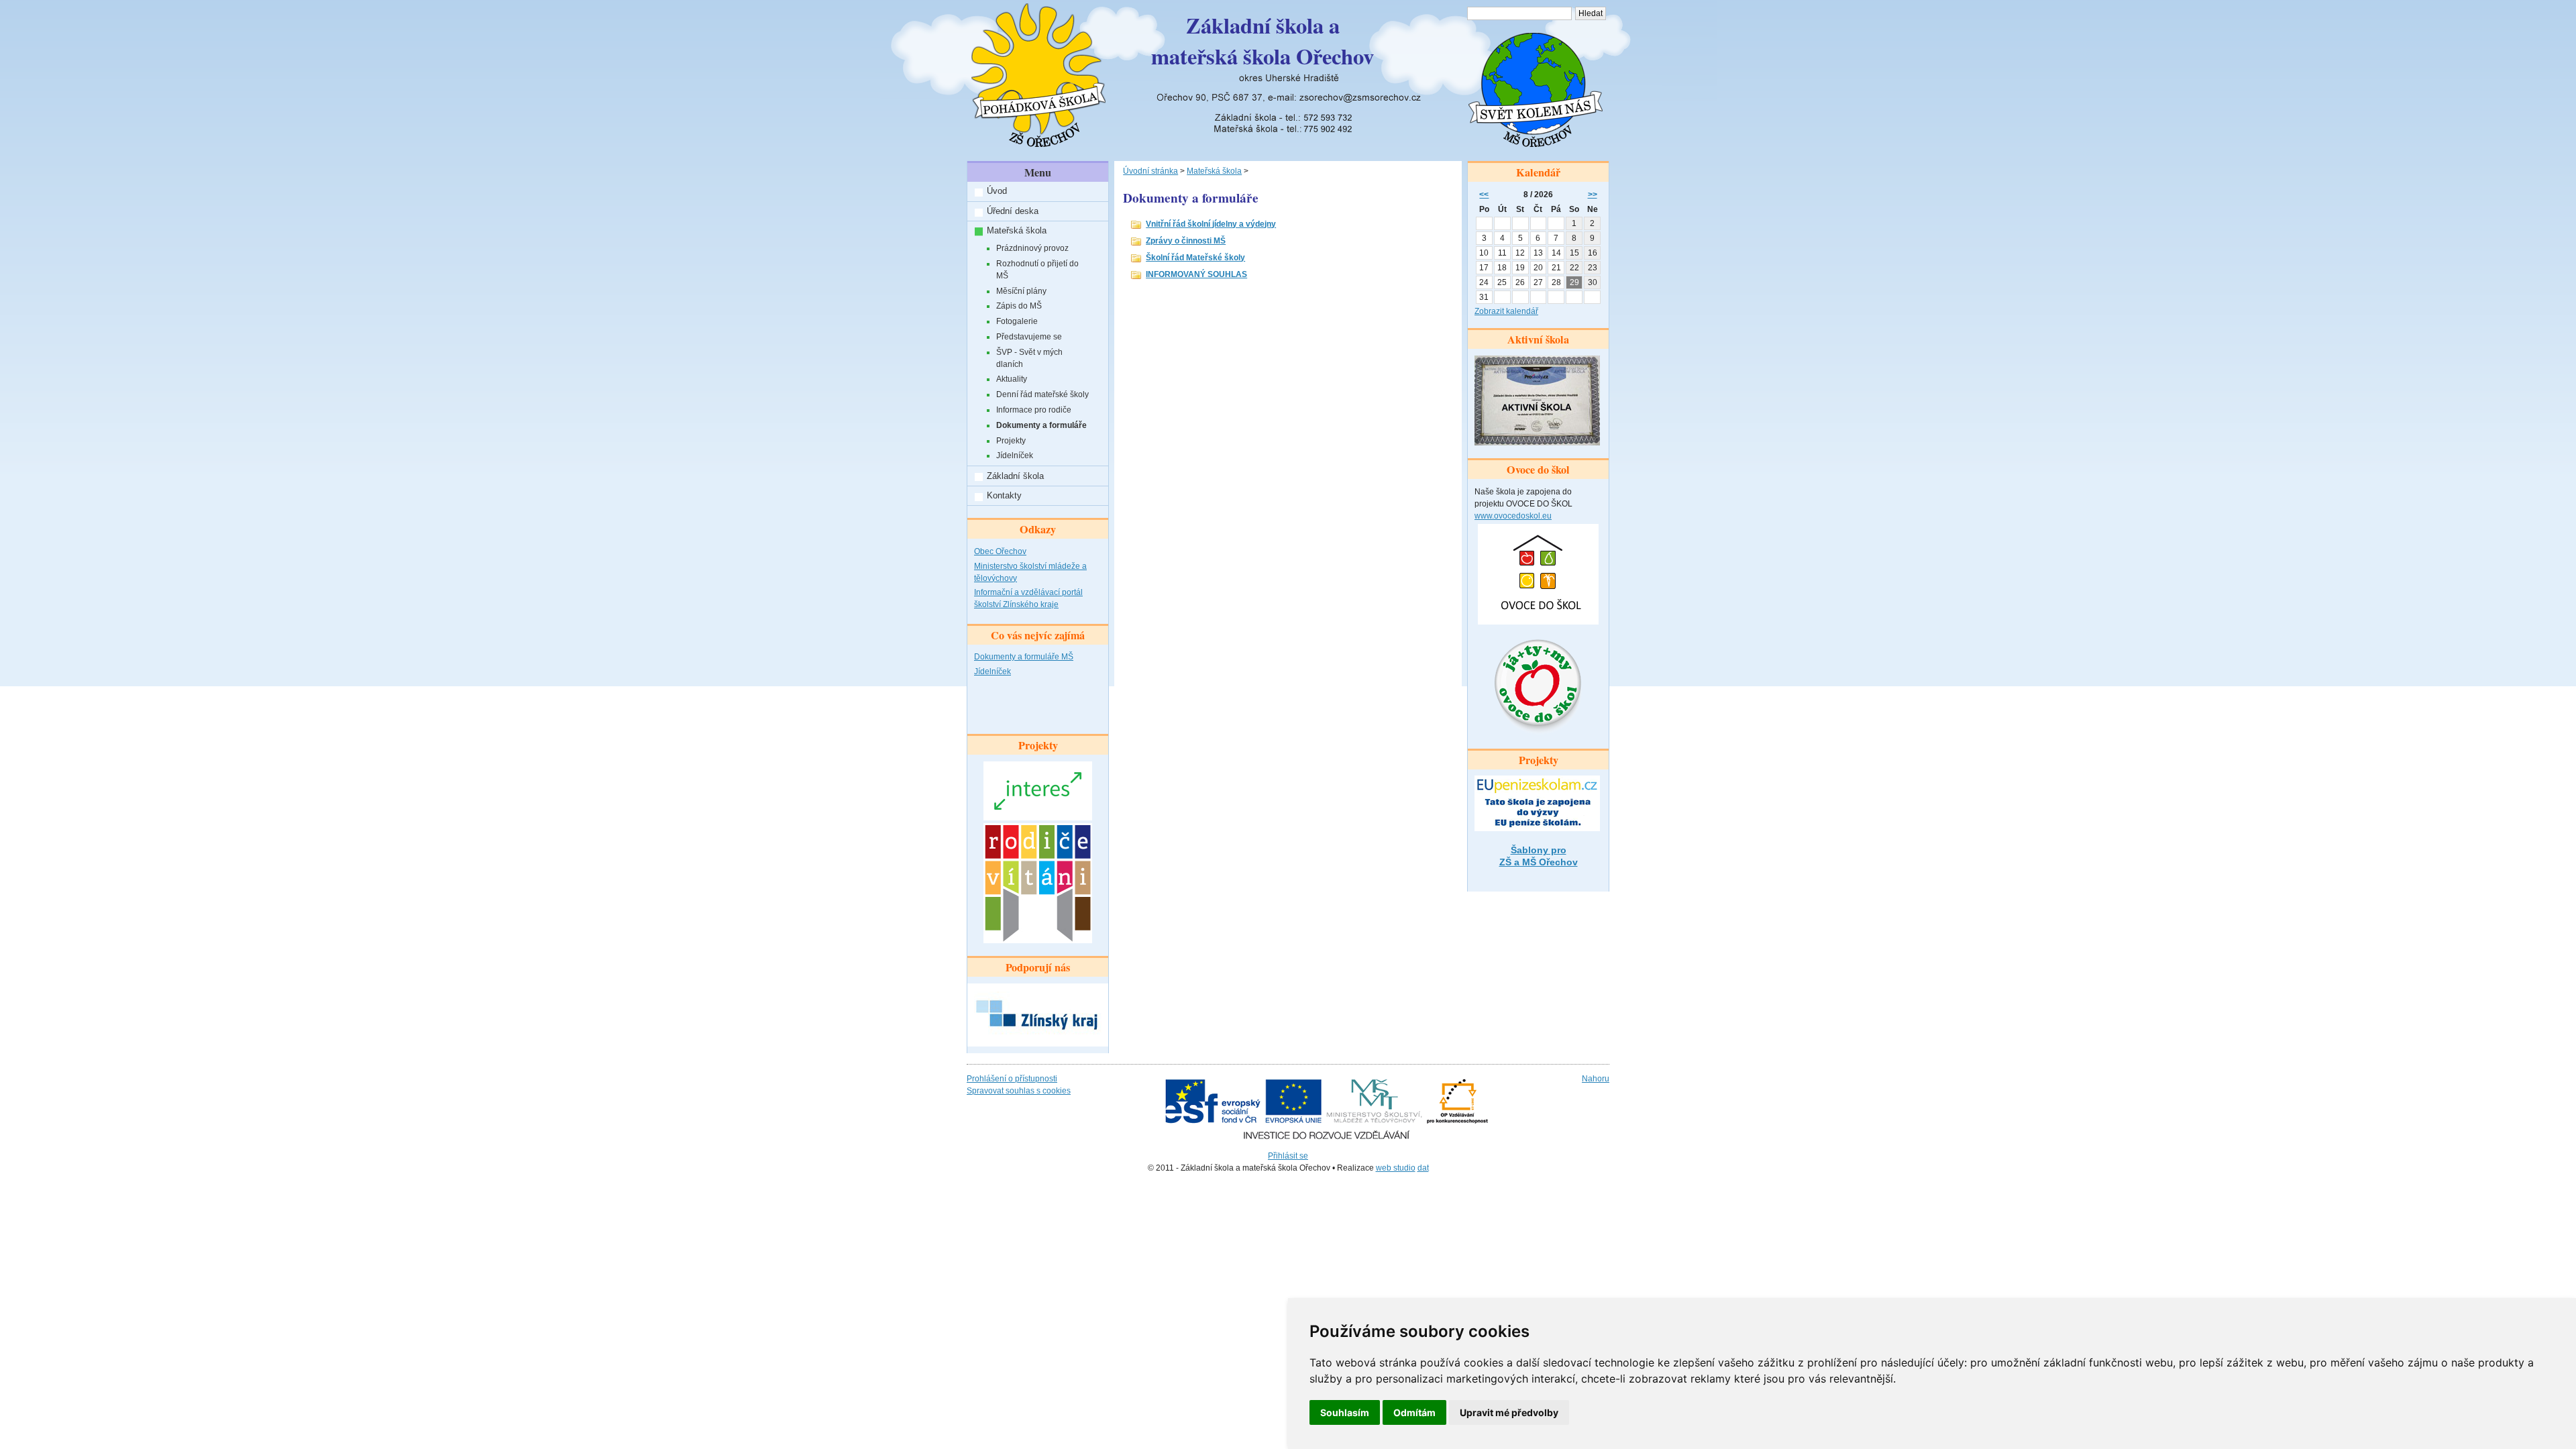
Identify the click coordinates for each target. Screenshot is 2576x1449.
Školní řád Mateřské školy (1195, 258)
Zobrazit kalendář (1506, 311)
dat (1423, 1168)
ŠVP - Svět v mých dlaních (1029, 358)
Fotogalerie (1017, 321)
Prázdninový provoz (1032, 248)
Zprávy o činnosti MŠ (1186, 241)
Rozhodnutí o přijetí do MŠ (1037, 270)
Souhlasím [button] (1345, 1412)
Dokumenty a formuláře (1041, 425)
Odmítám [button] (1414, 1412)
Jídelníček (1015, 455)
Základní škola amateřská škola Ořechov (1263, 41)
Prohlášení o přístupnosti (1012, 1079)
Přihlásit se (1288, 1156)
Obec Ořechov (1000, 551)
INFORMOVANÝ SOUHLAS (1196, 274)
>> (1593, 195)
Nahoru (1596, 1079)
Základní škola (1015, 476)
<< (1484, 195)
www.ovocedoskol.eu (1513, 516)
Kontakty (1004, 495)
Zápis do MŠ (1019, 306)
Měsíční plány (1021, 291)
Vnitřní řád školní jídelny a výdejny (1211, 224)
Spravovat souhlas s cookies (1019, 1091)
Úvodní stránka (1150, 171)
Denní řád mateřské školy (1042, 394)
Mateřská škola (1017, 230)
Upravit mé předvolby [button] (1509, 1412)
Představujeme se (1029, 337)
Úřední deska (1013, 211)
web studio (1396, 1168)
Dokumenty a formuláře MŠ (1024, 657)
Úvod (997, 191)
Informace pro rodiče (1034, 410)
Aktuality (1012, 379)
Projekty (1011, 441)
